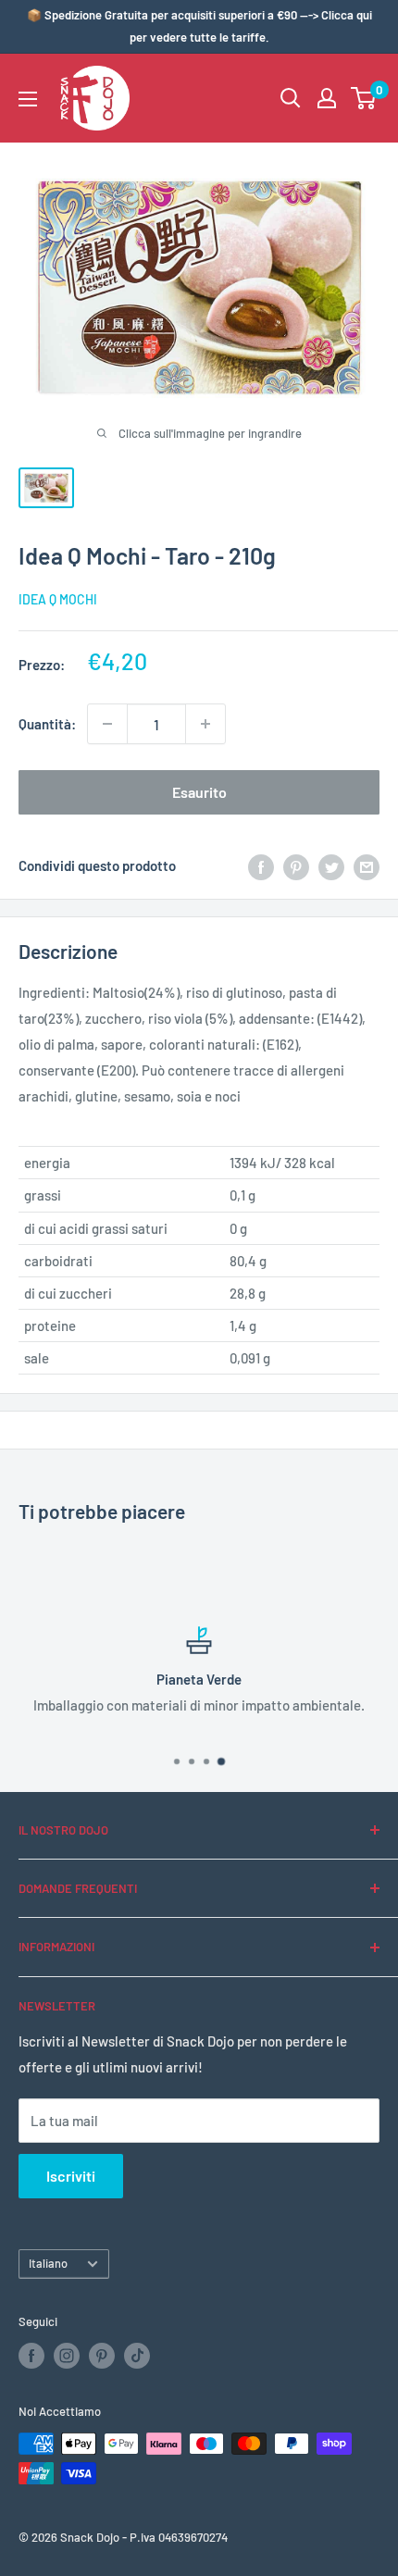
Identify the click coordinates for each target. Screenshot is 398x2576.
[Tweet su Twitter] (331, 865)
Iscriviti (71, 2176)
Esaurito (199, 792)
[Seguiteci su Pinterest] (102, 2356)
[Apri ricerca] (291, 98)
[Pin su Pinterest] (296, 865)
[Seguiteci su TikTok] (137, 2356)
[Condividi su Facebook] (261, 865)
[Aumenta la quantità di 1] (205, 724)
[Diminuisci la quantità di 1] (107, 724)
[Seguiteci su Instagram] (67, 2356)
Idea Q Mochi (58, 599)
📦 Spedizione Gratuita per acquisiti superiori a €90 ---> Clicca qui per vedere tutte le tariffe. (199, 26)
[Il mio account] (327, 98)
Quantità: (47, 724)
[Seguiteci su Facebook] (31, 2356)
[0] (364, 98)
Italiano (48, 2263)
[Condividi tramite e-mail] (367, 865)
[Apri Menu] (28, 99)
